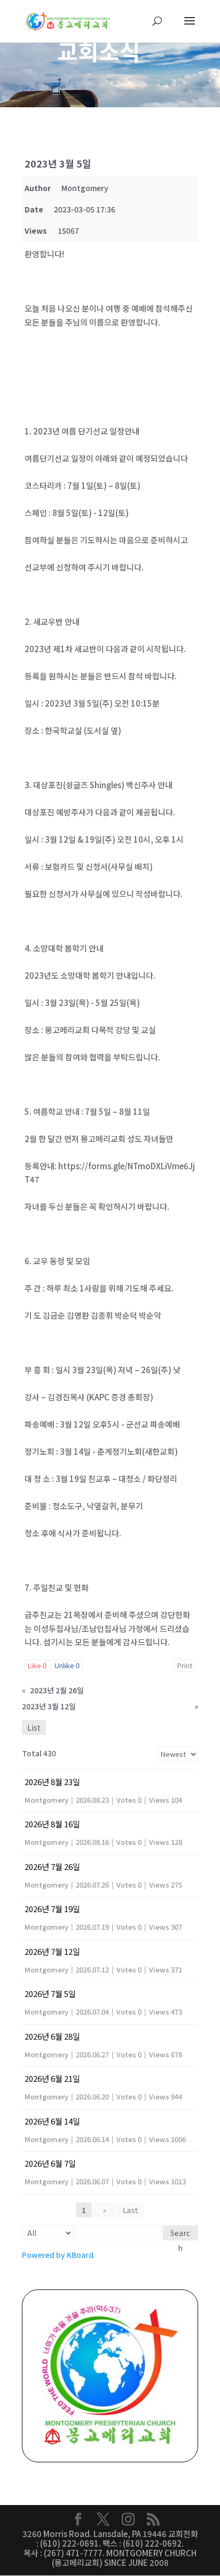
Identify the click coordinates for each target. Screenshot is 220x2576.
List (34, 1727)
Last (131, 2210)
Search (180, 2234)
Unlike (67, 1665)
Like (37, 1665)
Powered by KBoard (58, 2255)
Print (185, 1665)
